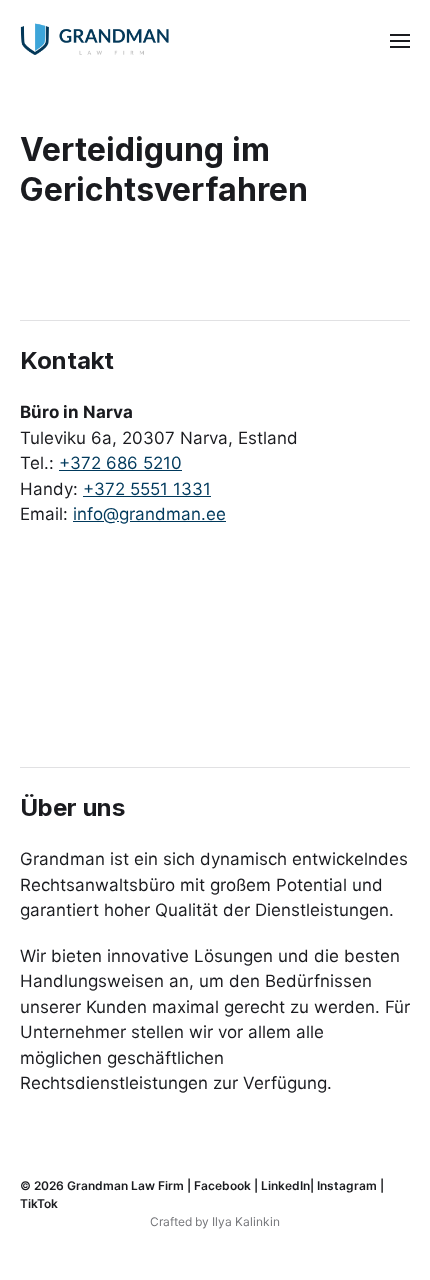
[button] (400, 40)
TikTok (39, 1203)
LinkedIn (285, 1185)
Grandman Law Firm (125, 1185)
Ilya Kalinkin (246, 1221)
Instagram (347, 1185)
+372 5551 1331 (147, 489)
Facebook (222, 1185)
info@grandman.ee (149, 514)
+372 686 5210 (120, 463)
